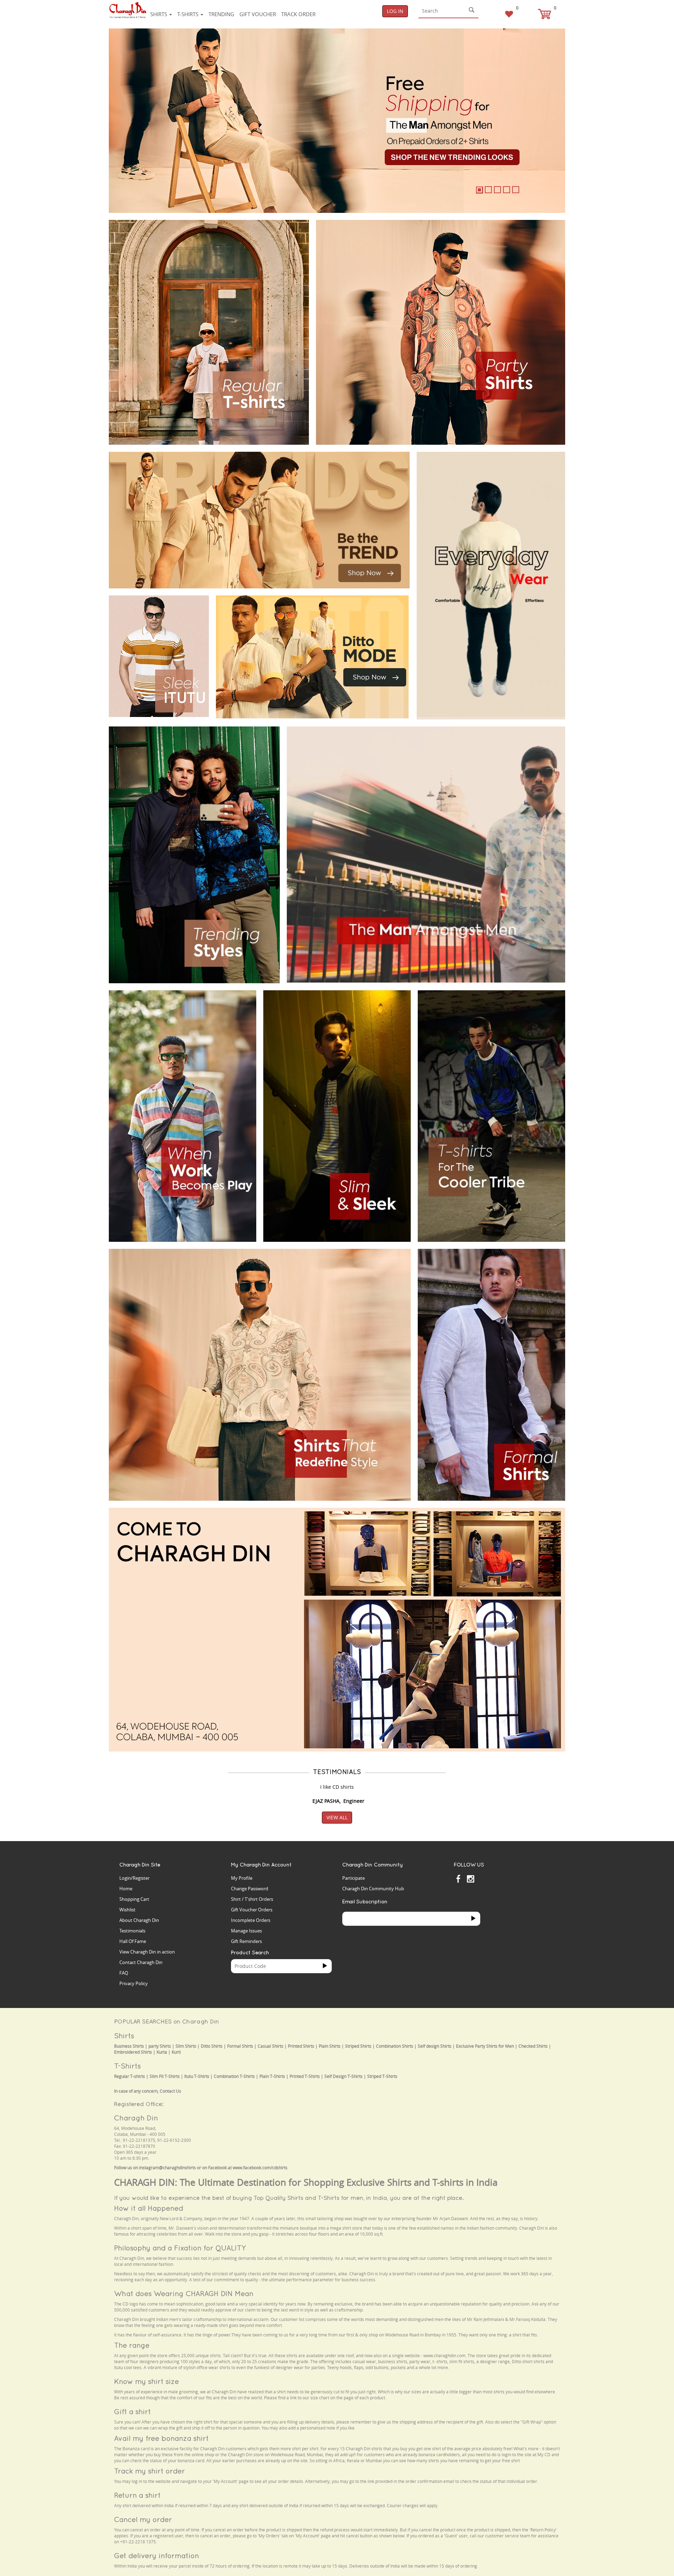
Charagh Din (136, 2118)
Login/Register (134, 1878)
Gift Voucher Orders (252, 1910)
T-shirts (189, 14)
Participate (353, 1878)
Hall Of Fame (133, 1941)
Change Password (250, 1889)
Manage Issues (246, 1931)
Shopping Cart (134, 1899)
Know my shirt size (147, 2381)
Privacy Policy (134, 1983)
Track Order (298, 14)
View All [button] (337, 1817)
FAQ (124, 1973)
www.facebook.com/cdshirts (260, 2168)
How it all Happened (149, 2208)
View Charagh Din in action (147, 1952)
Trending (221, 14)
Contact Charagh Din (141, 1962)
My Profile (242, 1878)
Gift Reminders (246, 1941)
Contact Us (170, 2091)
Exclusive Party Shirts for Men (485, 2046)
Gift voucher (258, 14)
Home (126, 1889)
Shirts (159, 14)
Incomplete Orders (251, 1920)
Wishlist (127, 1910)
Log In (395, 11)
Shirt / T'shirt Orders (252, 1899)
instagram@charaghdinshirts (167, 2168)
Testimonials (132, 1931)
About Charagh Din (139, 1920)
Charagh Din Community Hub (373, 1889)
